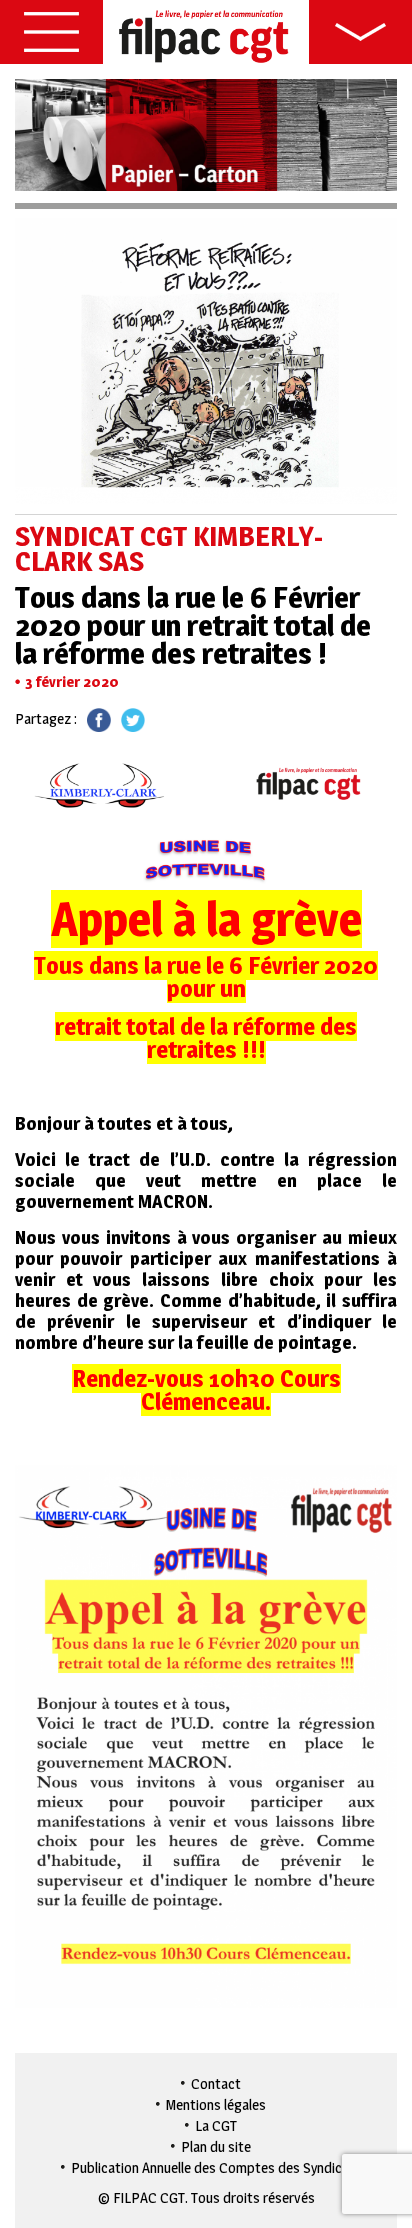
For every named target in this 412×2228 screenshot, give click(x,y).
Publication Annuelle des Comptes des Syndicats (216, 2167)
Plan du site (216, 2146)
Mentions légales (216, 2104)
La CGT (216, 2125)
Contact (216, 2083)
